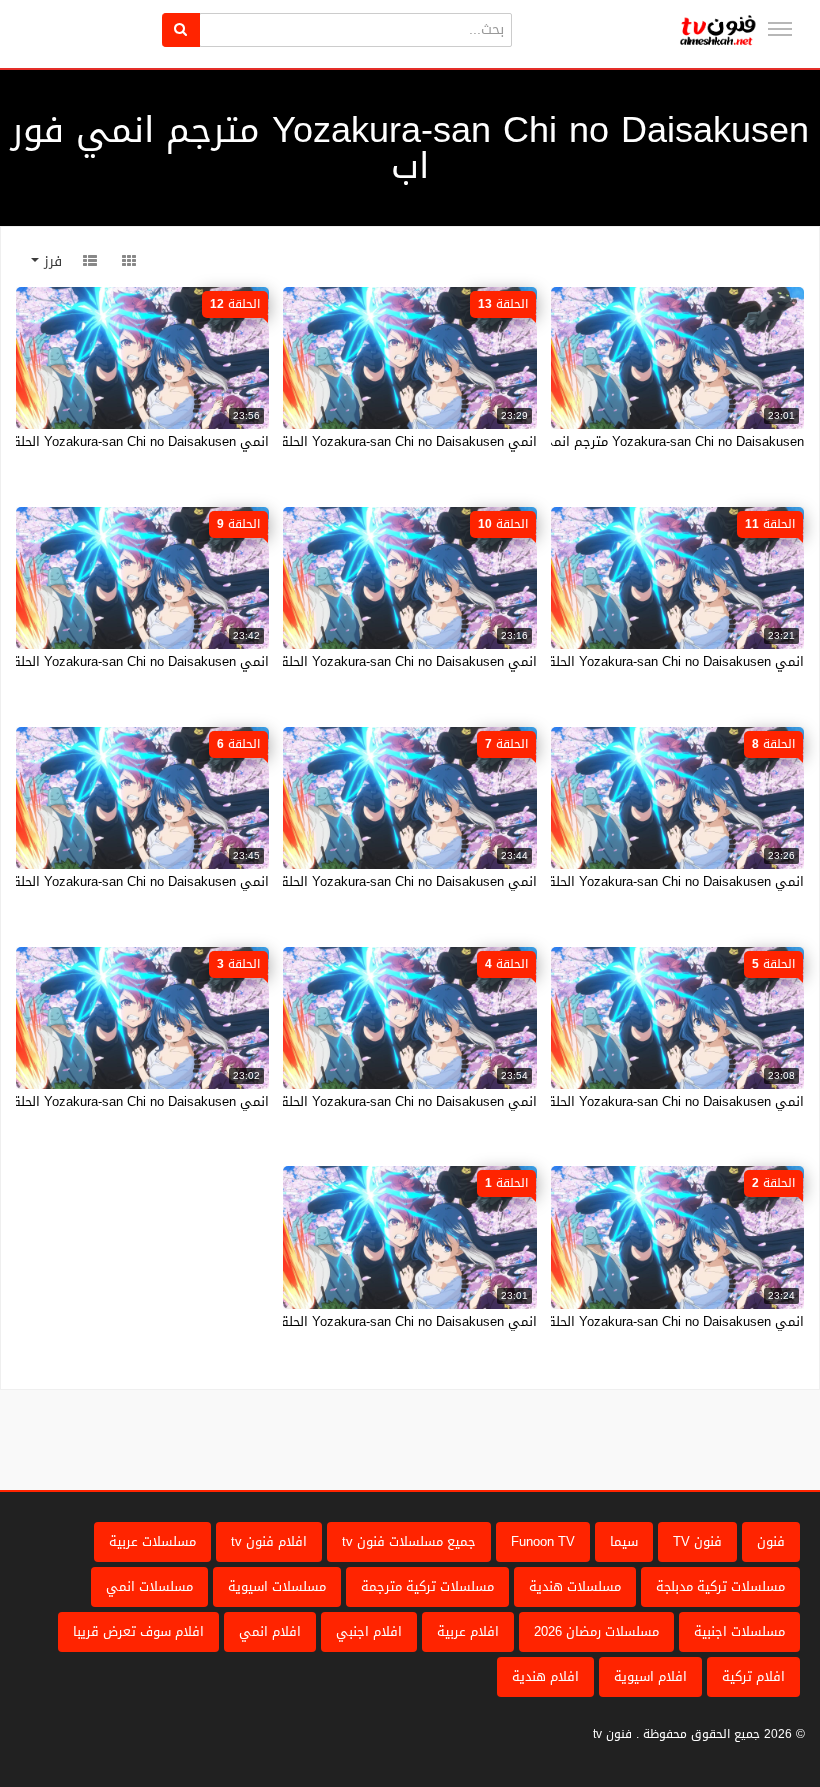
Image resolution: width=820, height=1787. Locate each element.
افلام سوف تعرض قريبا (138, 1631)
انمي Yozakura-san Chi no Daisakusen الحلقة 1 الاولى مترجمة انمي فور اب (319, 1321)
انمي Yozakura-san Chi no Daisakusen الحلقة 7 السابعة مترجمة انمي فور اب (316, 881)
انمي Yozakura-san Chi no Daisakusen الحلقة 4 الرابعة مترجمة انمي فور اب (319, 1101)
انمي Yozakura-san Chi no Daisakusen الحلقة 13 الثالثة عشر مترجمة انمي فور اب (303, 441)
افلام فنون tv (269, 1541)
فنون (771, 1541)
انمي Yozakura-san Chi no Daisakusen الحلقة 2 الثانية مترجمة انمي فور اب (588, 1321)
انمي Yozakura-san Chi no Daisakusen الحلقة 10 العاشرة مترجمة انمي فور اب (312, 661)
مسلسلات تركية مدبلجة (720, 1586)
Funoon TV (543, 1541)
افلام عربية (468, 1631)
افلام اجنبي (369, 1631)
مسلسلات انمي (149, 1586)
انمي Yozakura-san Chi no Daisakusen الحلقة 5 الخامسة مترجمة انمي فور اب (582, 1101)
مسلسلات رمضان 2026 (596, 1631)
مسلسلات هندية (575, 1586)
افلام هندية (545, 1676)
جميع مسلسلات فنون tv (409, 1541)
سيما (624, 1541)
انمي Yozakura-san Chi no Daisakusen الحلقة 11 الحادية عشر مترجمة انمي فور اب (568, 661)
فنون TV (697, 1541)
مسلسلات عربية (152, 1541)
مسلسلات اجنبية (739, 1631)
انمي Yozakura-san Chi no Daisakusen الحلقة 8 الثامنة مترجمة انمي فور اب (587, 881)
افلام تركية (753, 1676)
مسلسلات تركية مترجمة (427, 1586)
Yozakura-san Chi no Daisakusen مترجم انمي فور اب (652, 441)
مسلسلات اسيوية (277, 1586)
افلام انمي (270, 1631)
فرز (50, 261)
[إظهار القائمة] (780, 29)
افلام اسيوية (650, 1676)
